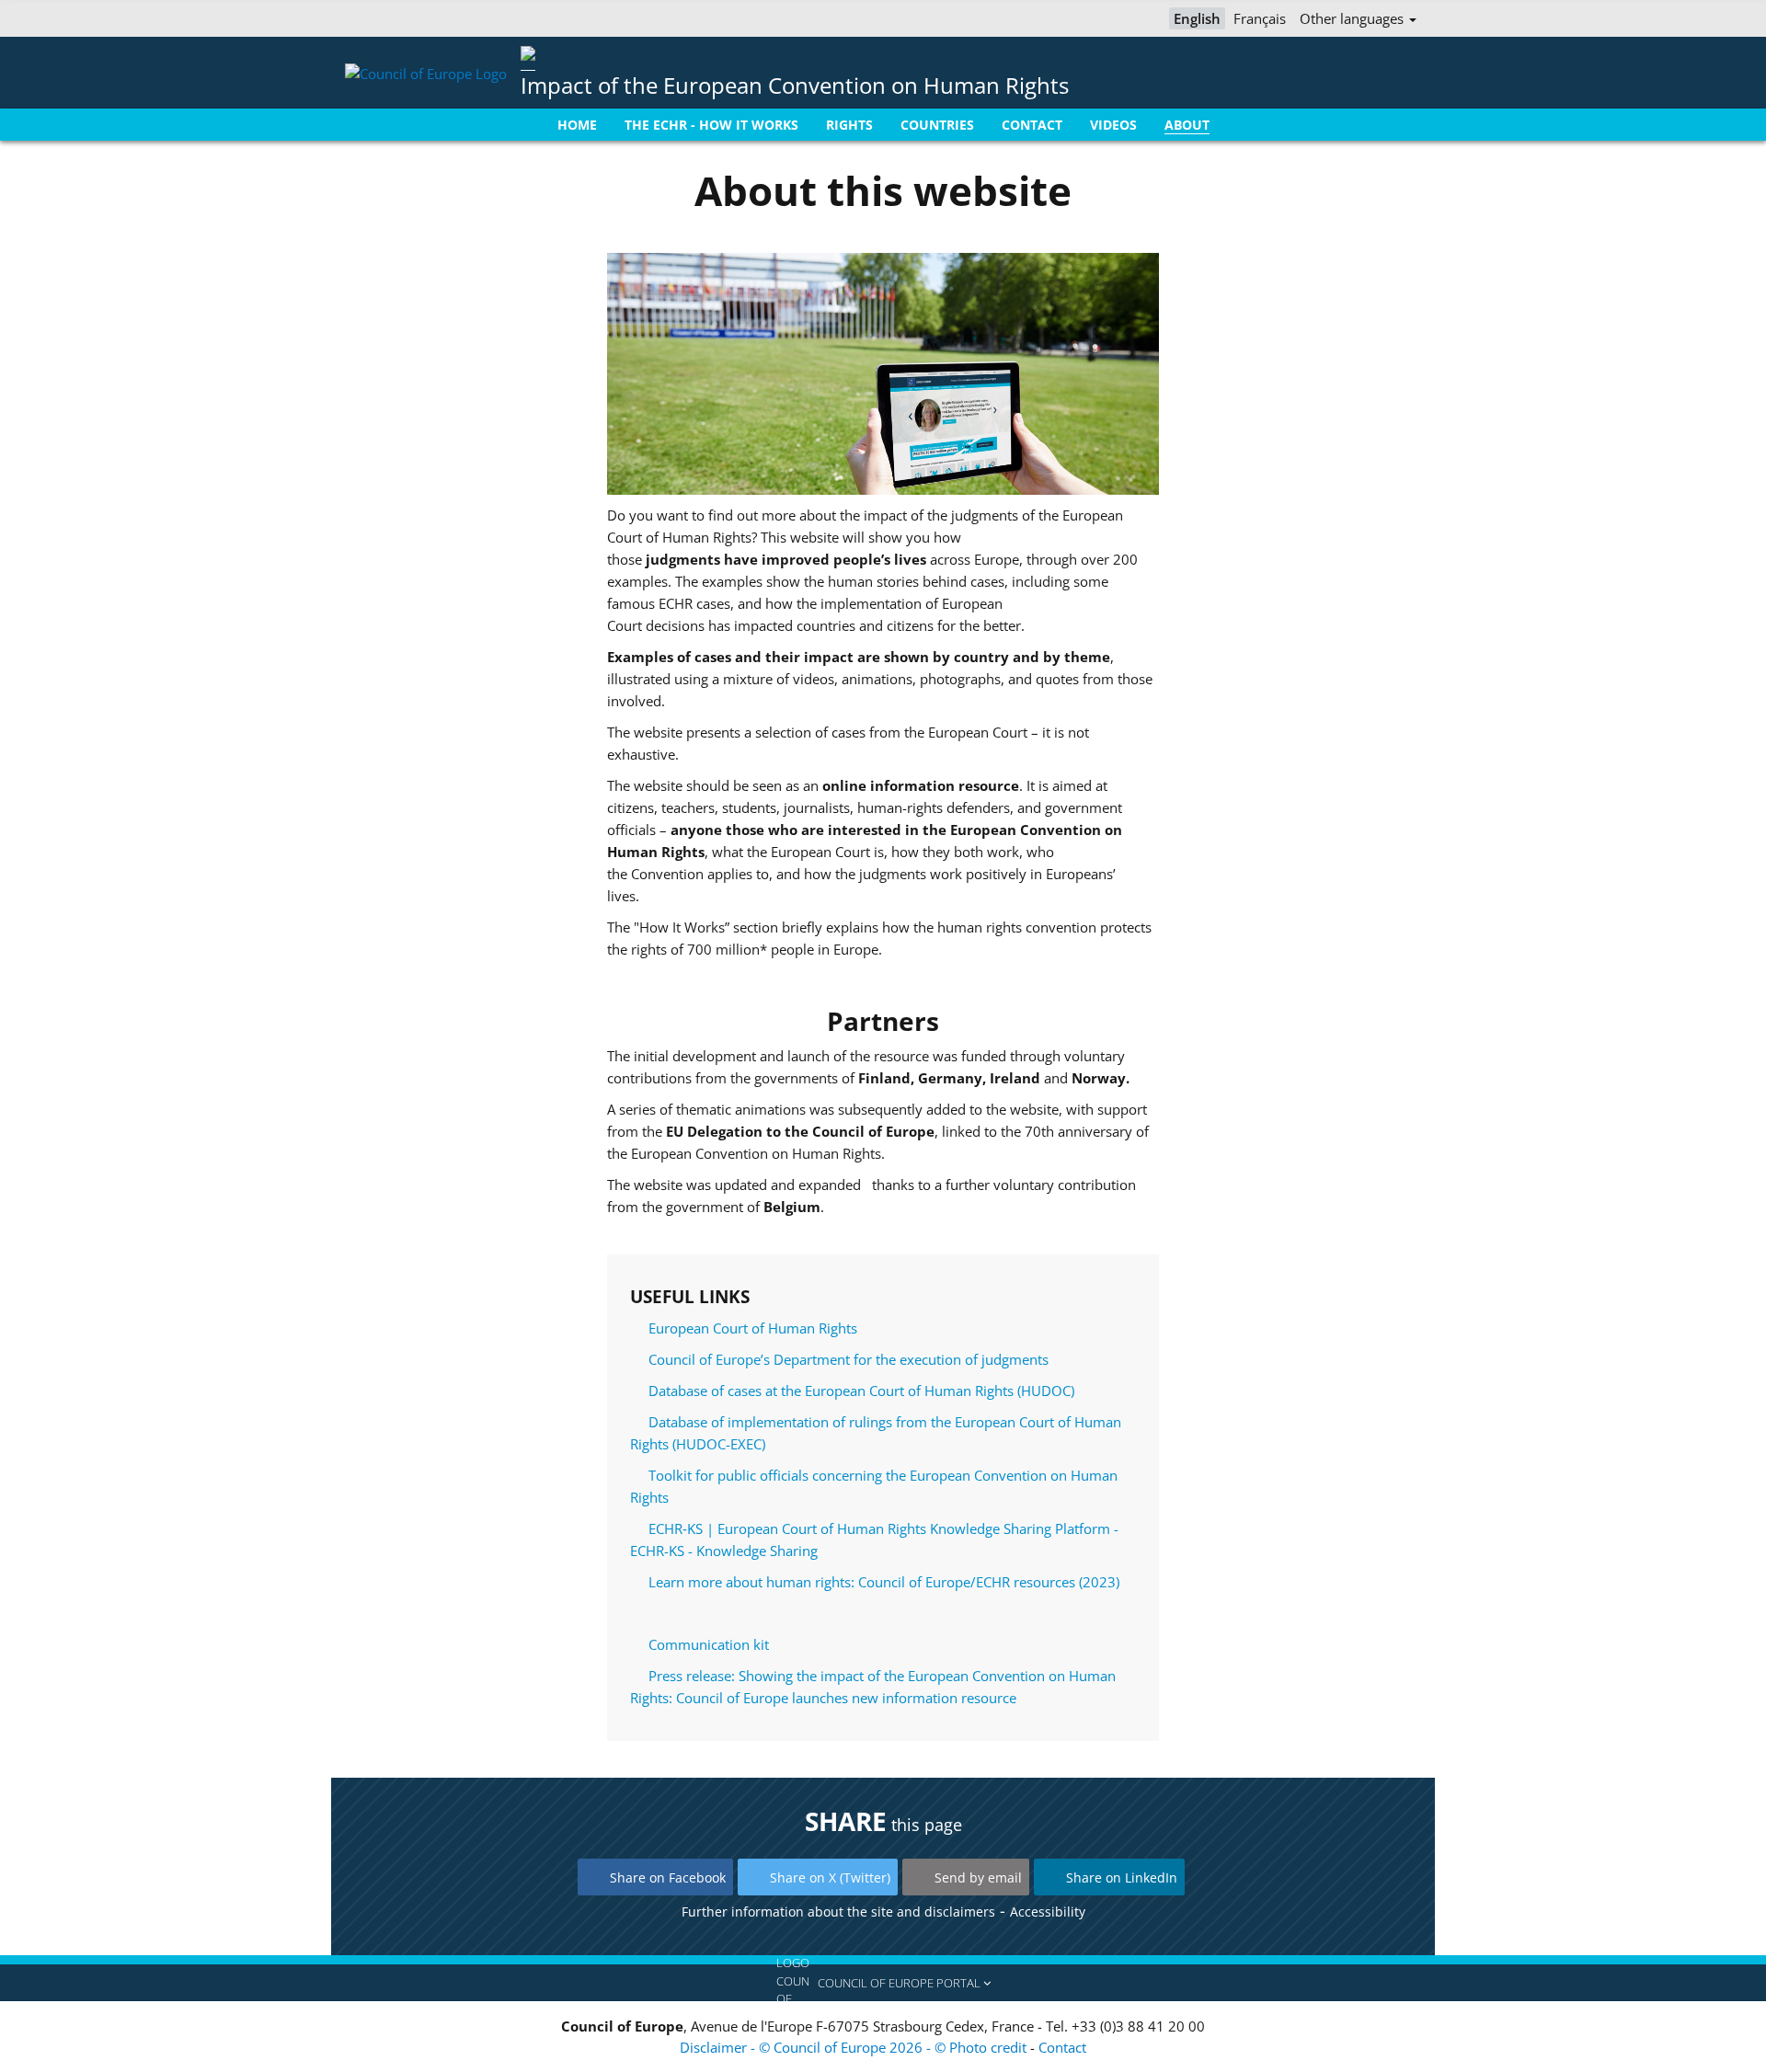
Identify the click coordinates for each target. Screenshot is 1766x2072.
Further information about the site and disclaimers (838, 1912)
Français (1260, 18)
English (1197, 18)
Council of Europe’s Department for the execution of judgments (849, 1359)
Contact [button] (1032, 125)
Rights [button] (849, 125)
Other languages (1353, 18)
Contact (1062, 2047)
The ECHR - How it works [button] (711, 125)
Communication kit (709, 1644)
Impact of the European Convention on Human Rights (795, 85)
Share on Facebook (668, 1877)
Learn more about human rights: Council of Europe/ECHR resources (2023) (884, 1582)
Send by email (978, 1877)
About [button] (1187, 125)
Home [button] (577, 125)
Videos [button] (1113, 125)
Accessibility (1048, 1912)
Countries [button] (937, 125)
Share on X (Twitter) (830, 1877)
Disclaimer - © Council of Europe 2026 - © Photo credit (855, 2047)
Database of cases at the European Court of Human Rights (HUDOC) (861, 1391)
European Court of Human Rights (753, 1328)
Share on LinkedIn (1122, 1877)
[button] (883, 1983)
